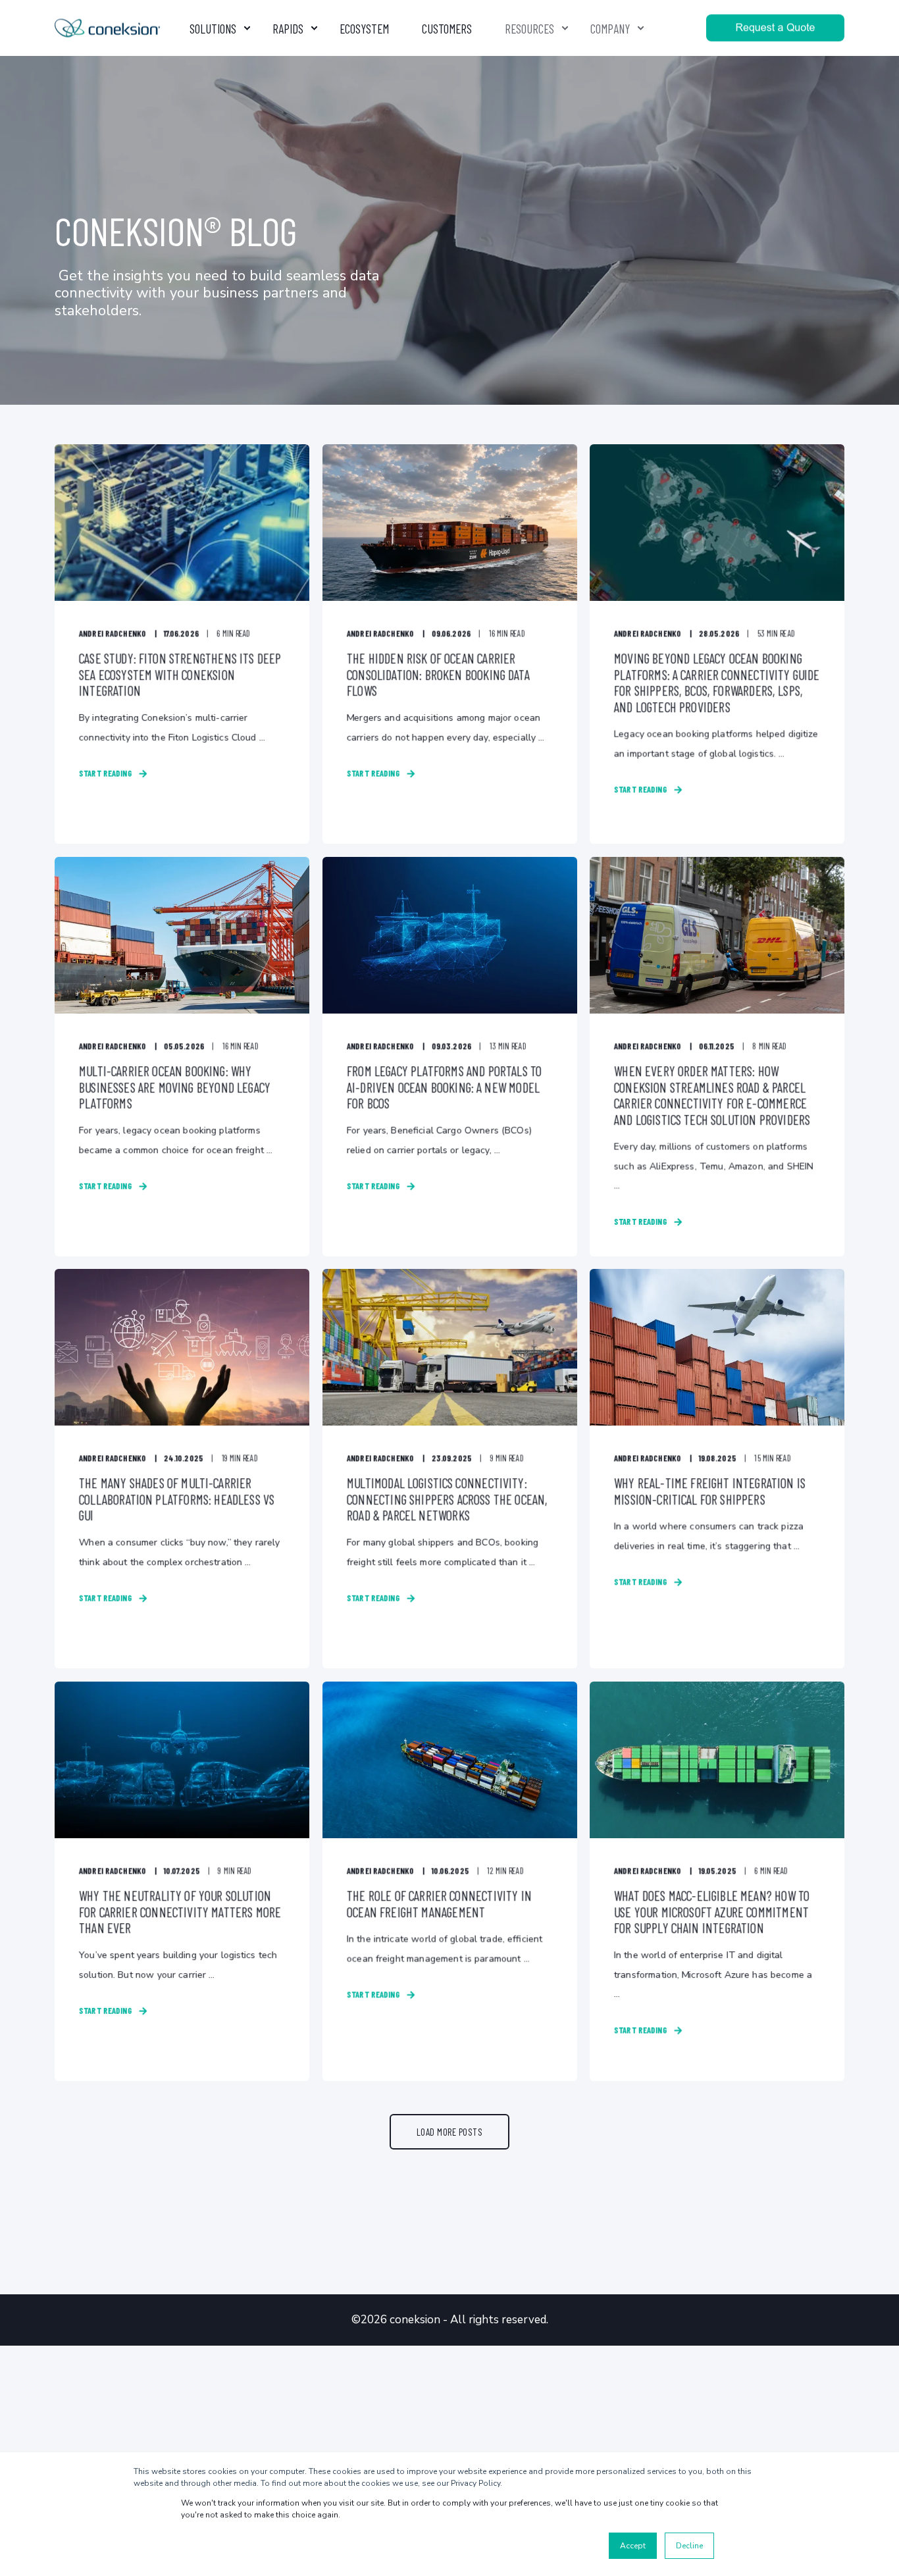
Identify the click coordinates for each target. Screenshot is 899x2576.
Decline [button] (689, 2546)
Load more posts (450, 2132)
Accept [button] (633, 2546)
